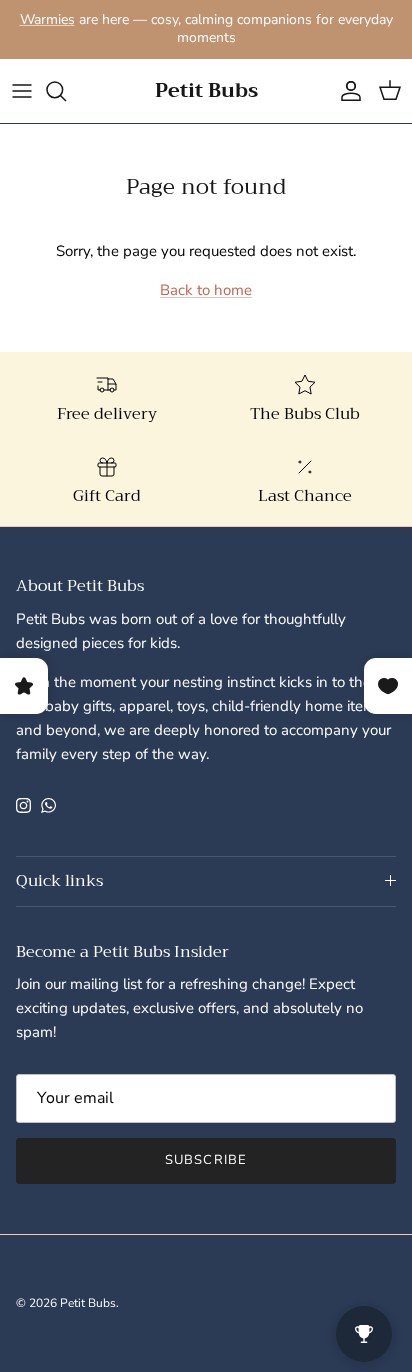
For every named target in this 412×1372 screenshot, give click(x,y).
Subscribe (205, 1160)
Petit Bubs (88, 1303)
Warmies (47, 19)
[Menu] (22, 91)
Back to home (206, 290)
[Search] (66, 91)
